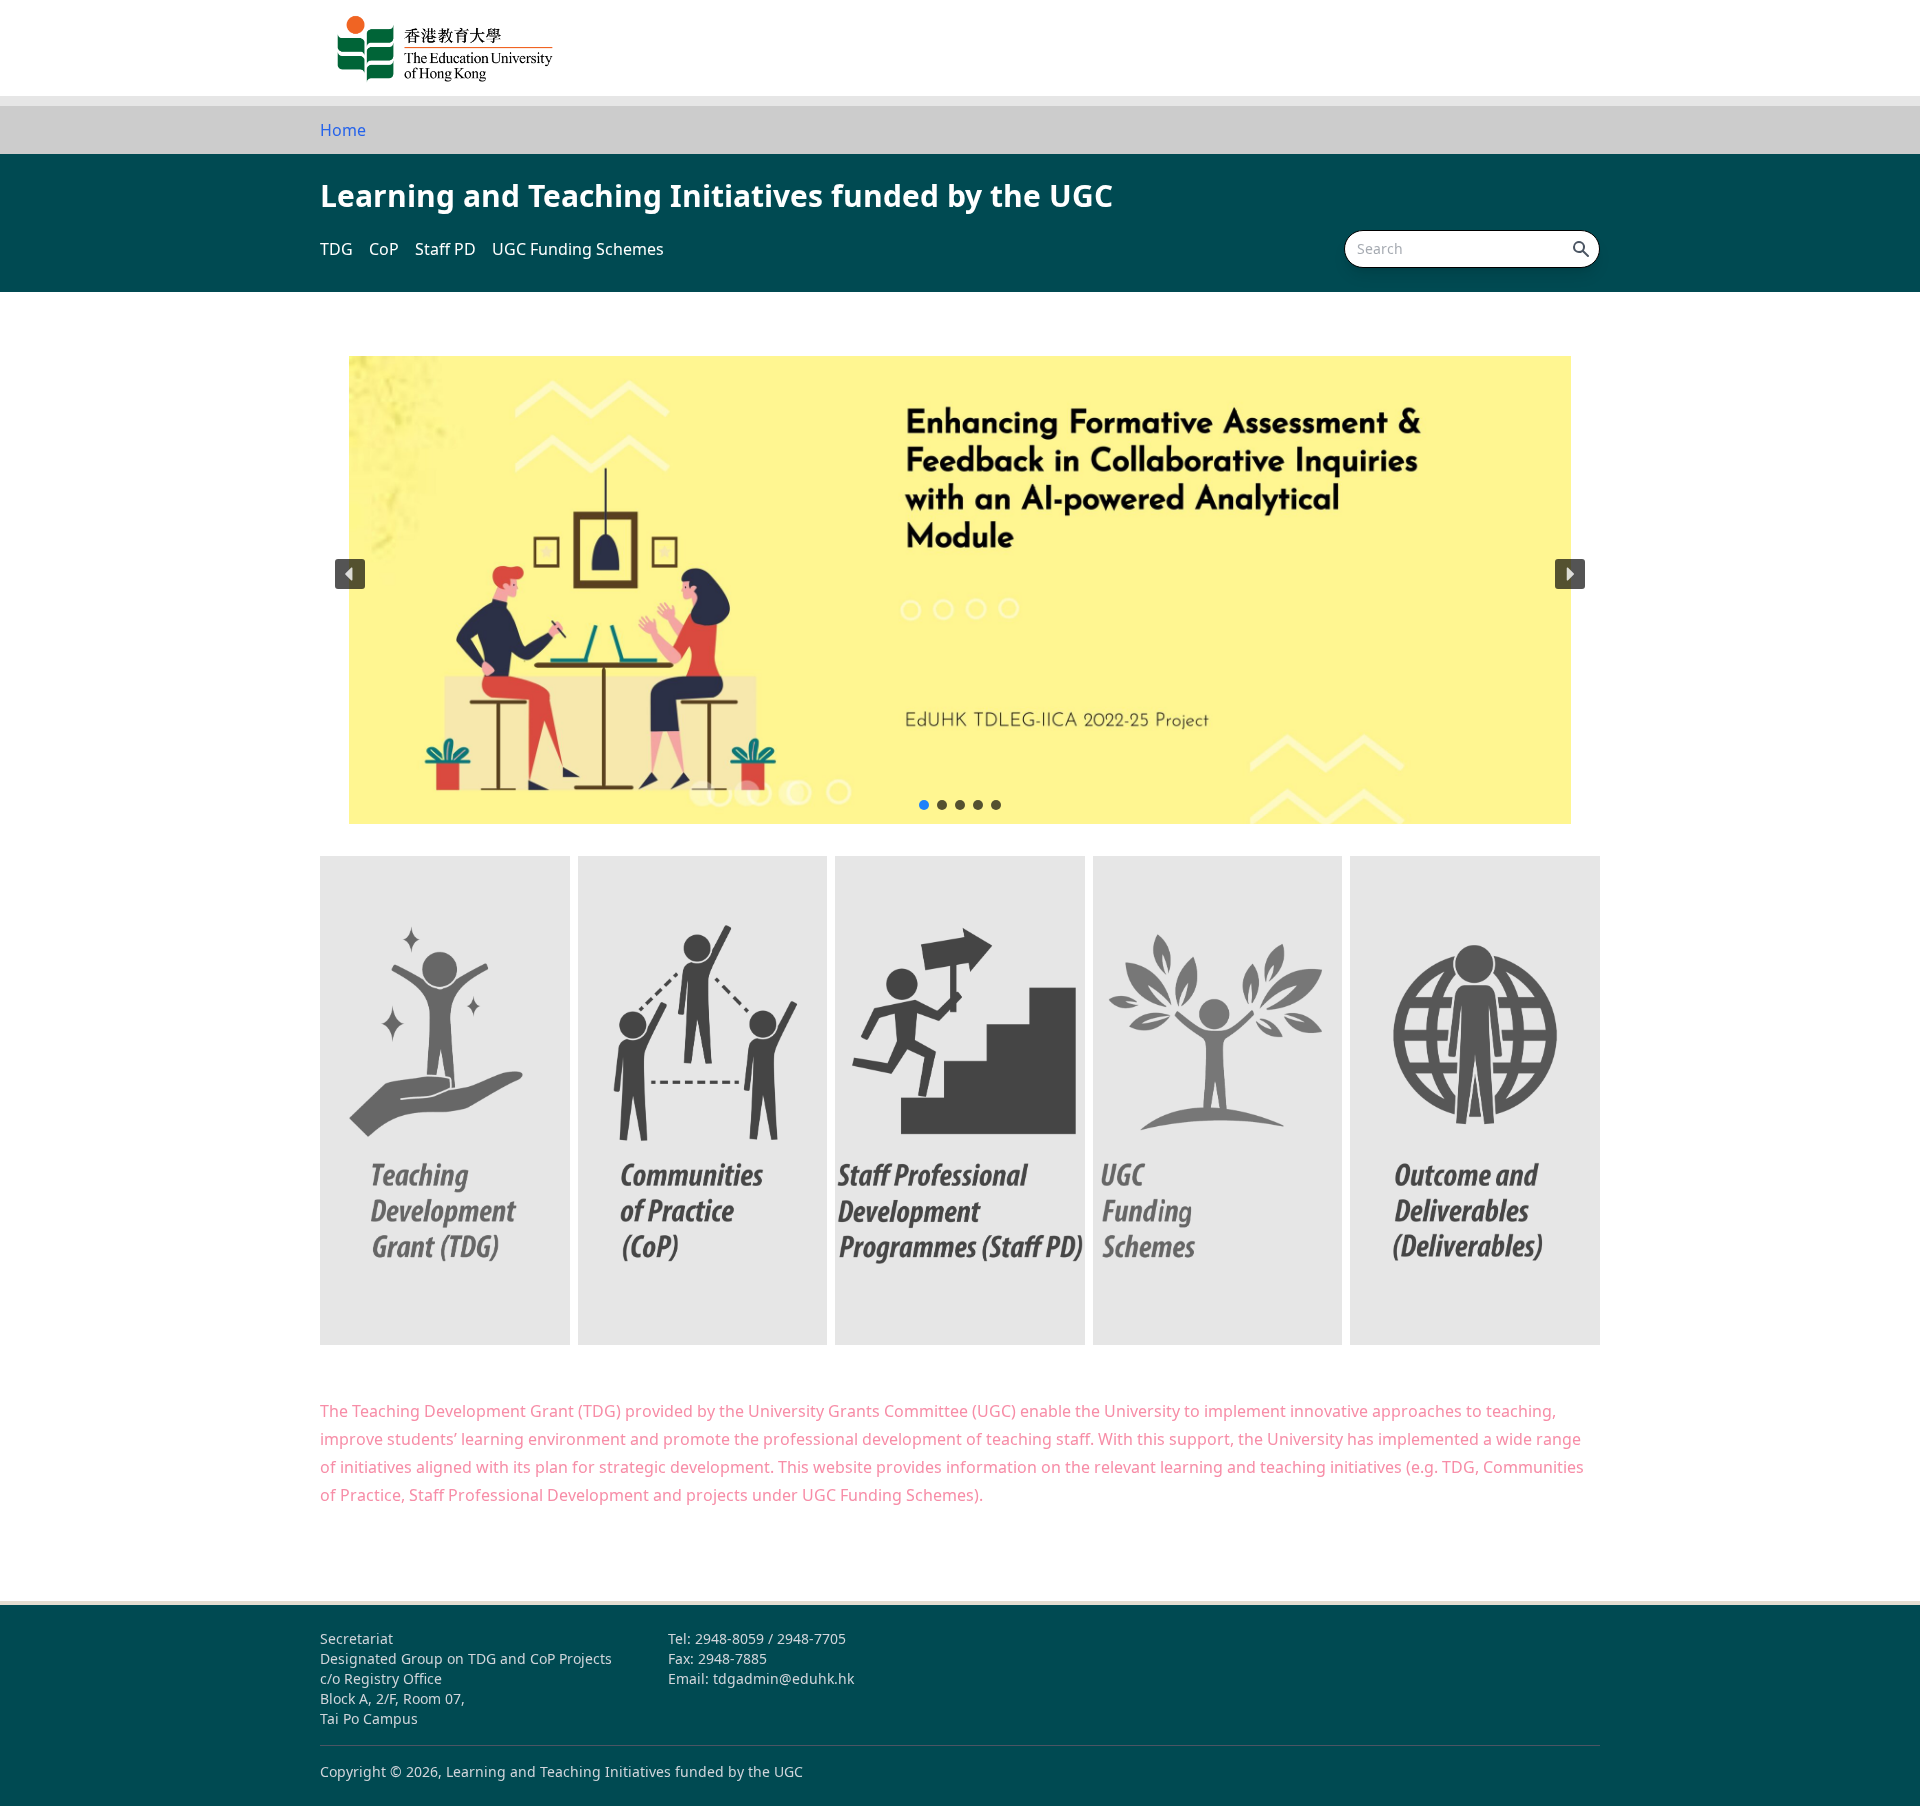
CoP (384, 249)
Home (343, 130)
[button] (960, 574)
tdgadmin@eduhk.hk (783, 1678)
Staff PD (445, 249)
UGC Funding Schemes (578, 249)
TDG (336, 249)
